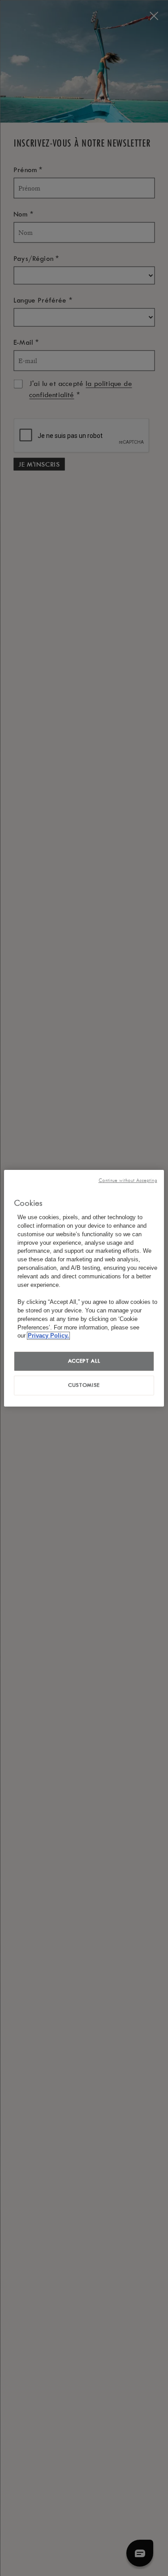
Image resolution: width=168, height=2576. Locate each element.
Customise (84, 1385)
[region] (84, 1288)
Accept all (84, 1361)
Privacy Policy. (48, 1336)
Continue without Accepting (128, 1180)
